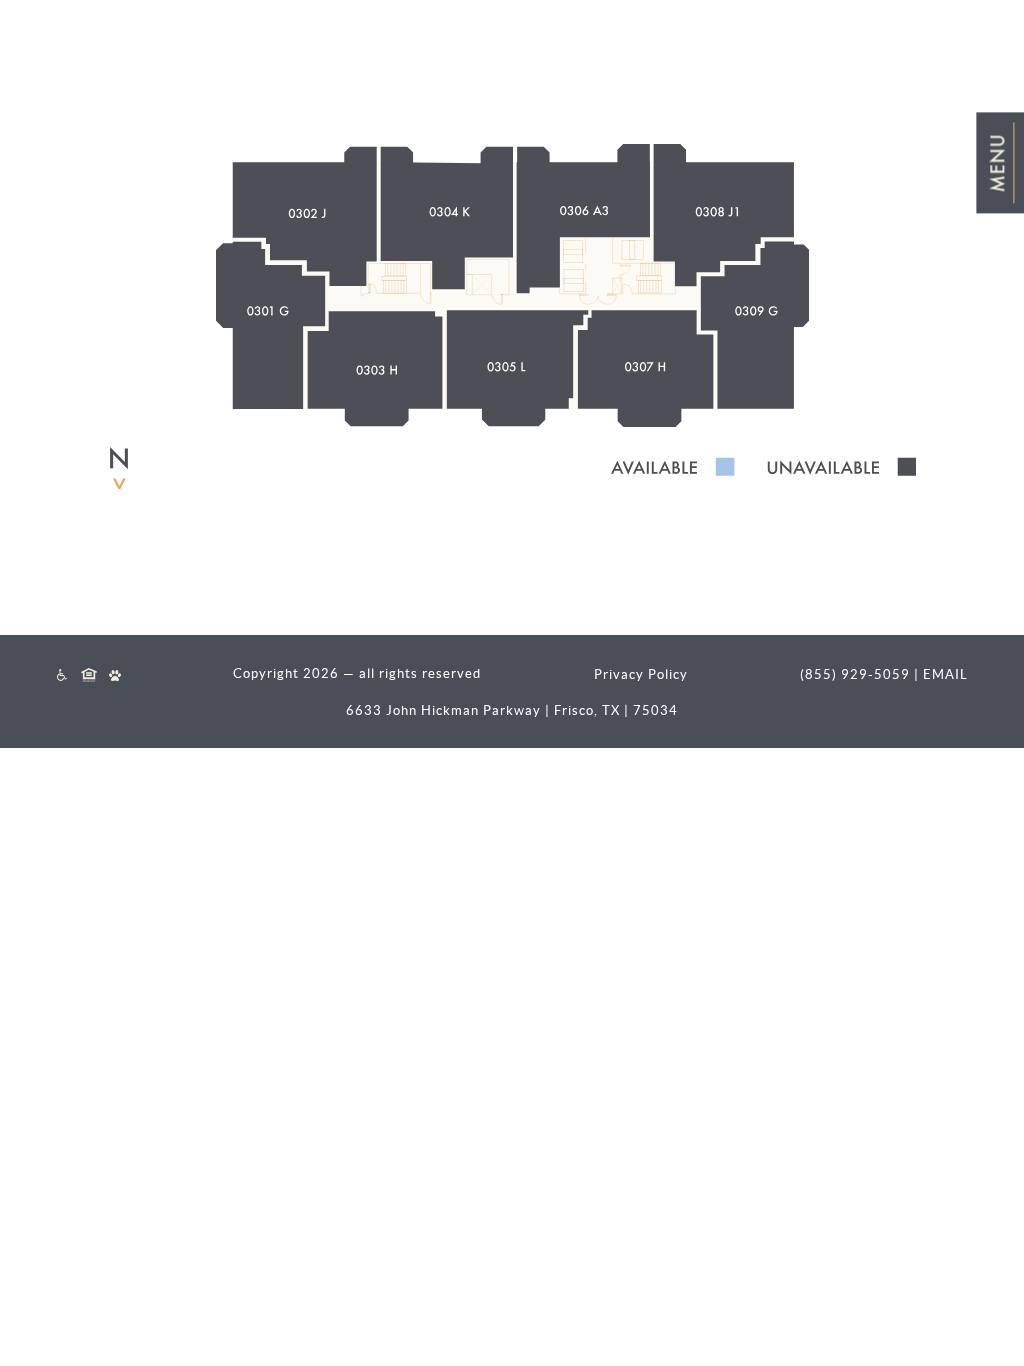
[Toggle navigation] (1000, 162)
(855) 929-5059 (855, 674)
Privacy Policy (641, 674)
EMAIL (945, 674)
